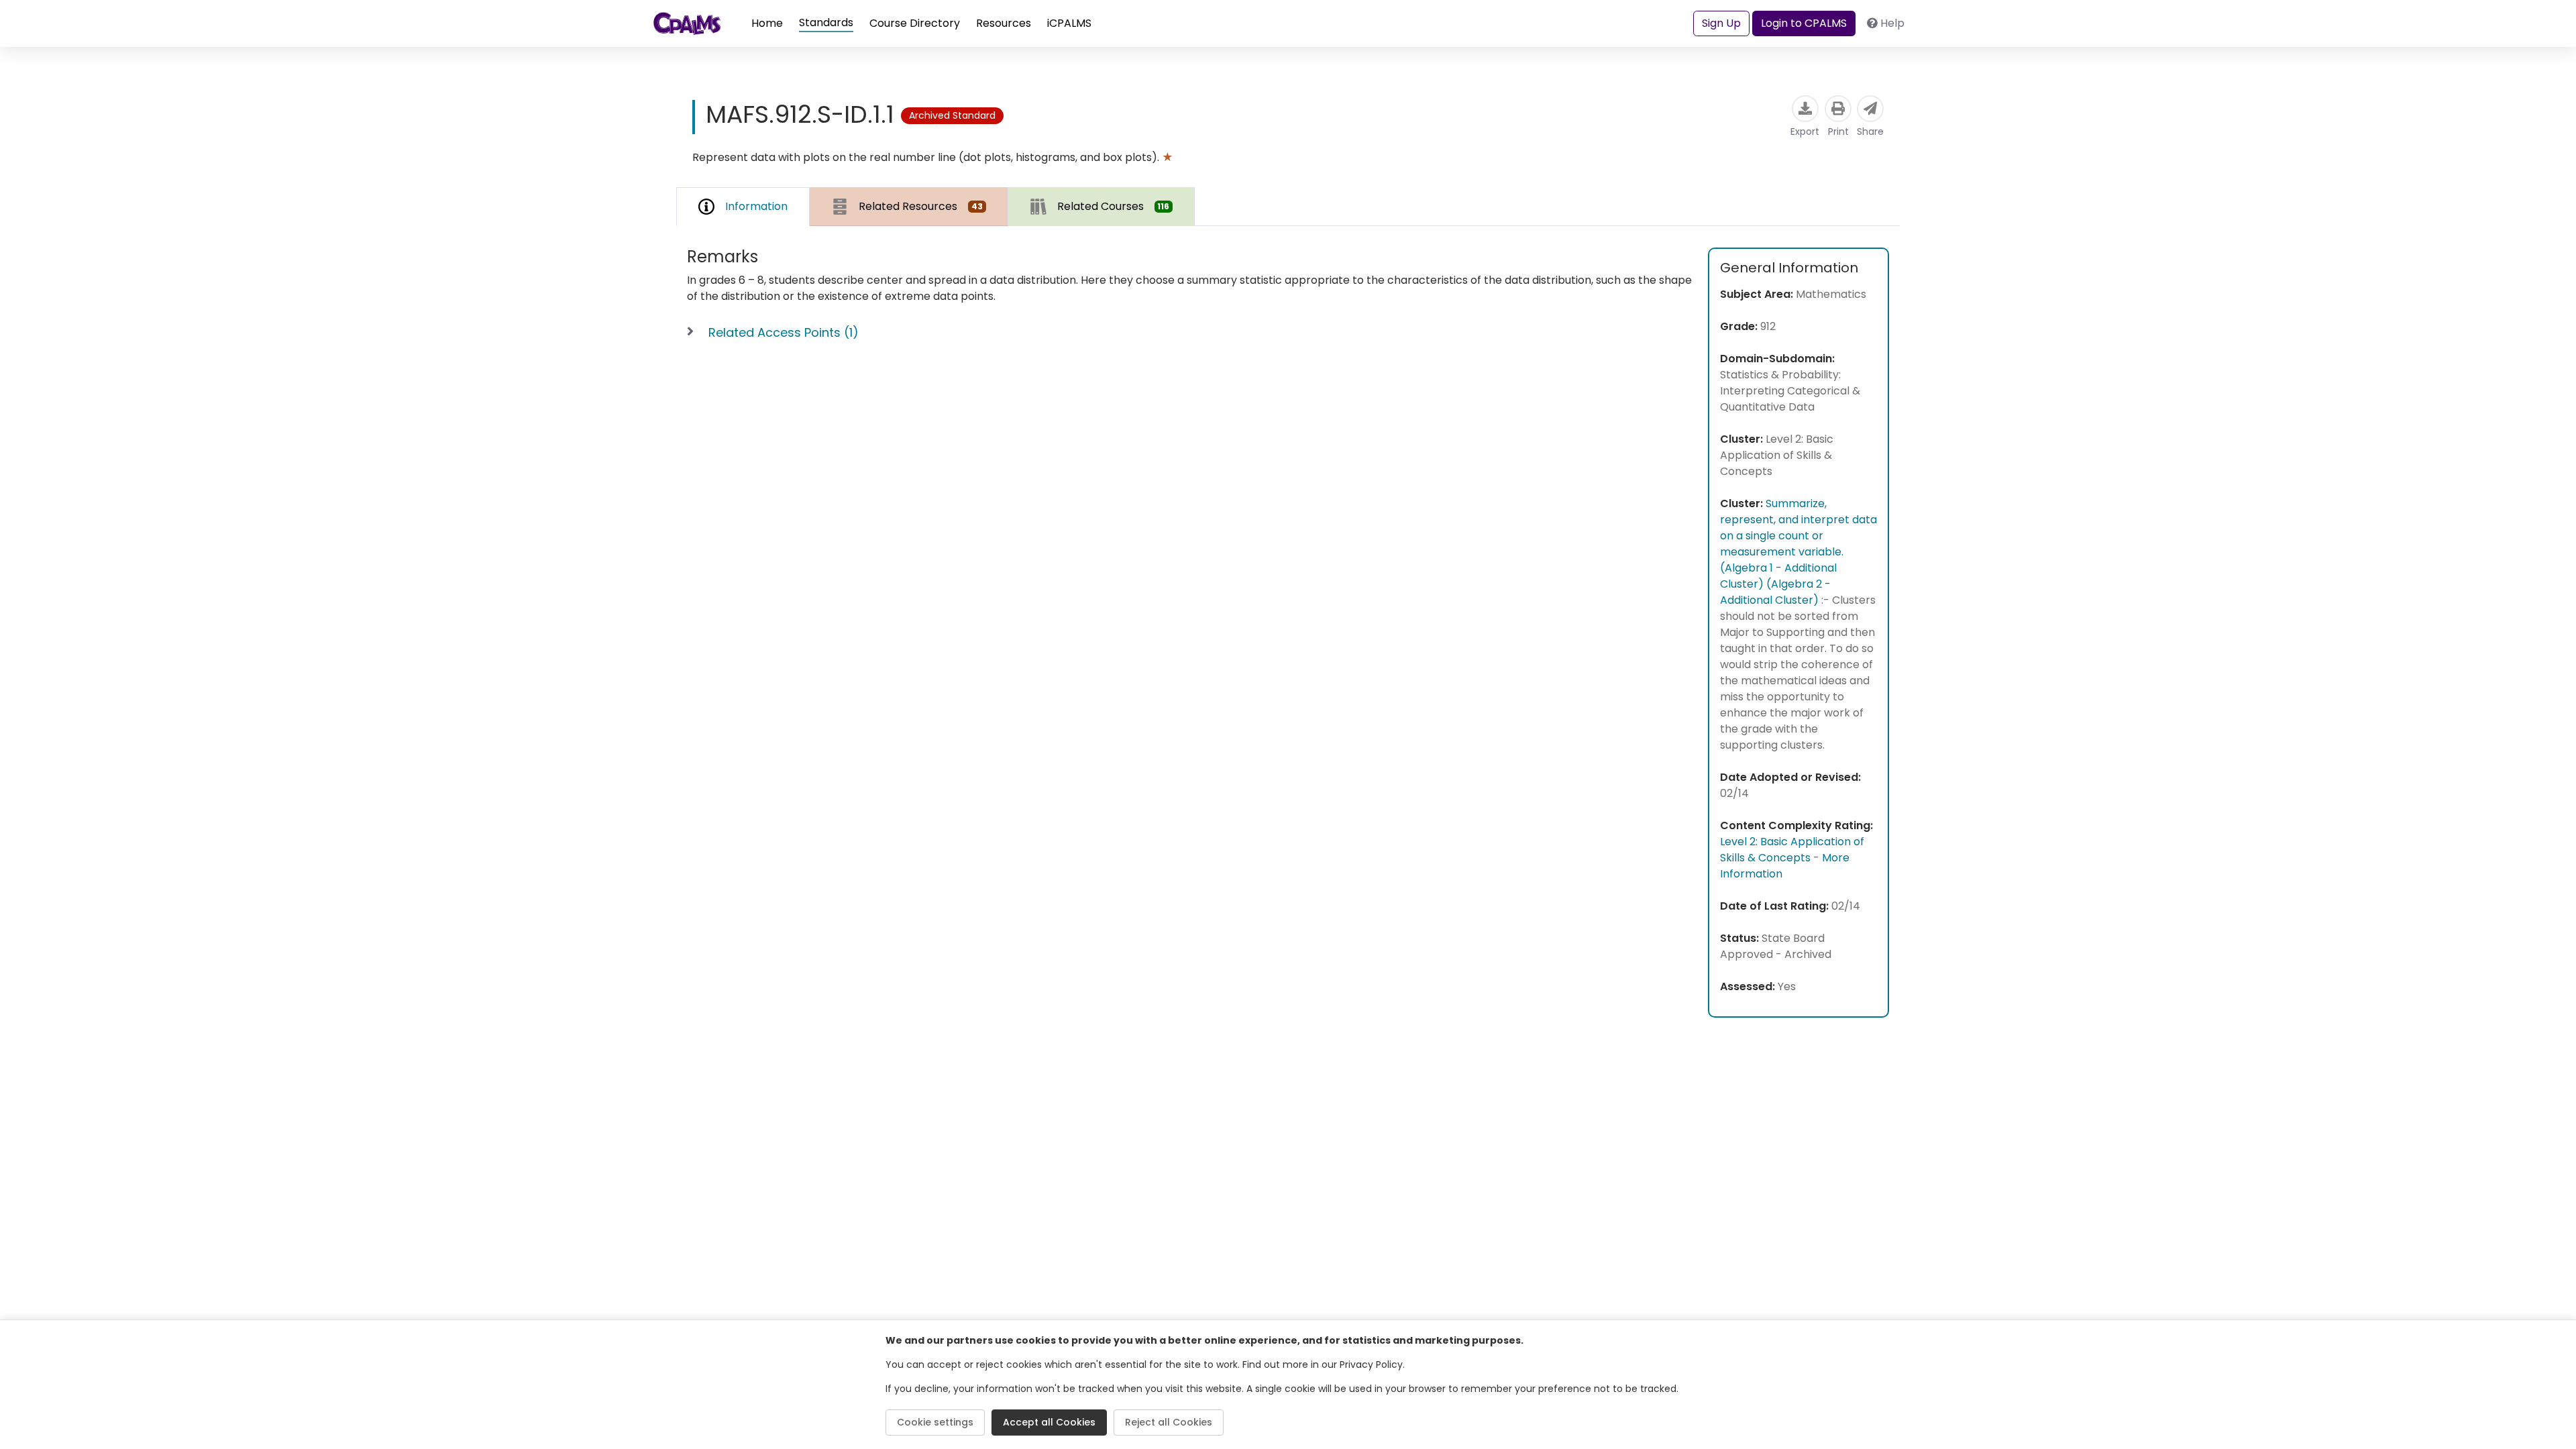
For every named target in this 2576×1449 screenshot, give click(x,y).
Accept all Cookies (1049, 1422)
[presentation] (909, 206)
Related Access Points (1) (784, 332)
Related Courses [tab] (1114, 206)
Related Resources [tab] (921, 206)
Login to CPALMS (1804, 23)
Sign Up (1721, 23)
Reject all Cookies (1169, 1422)
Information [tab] (756, 206)
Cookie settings (935, 1422)
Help (1892, 23)
